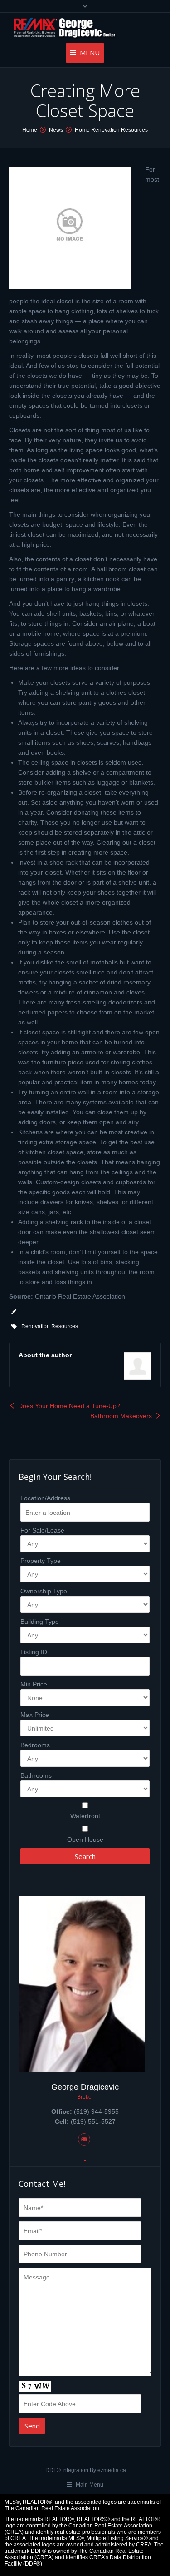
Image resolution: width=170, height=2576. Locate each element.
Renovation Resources (50, 1326)
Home (30, 130)
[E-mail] (84, 2139)
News (56, 130)
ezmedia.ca (112, 2470)
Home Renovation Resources (111, 130)
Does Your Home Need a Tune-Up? (69, 1406)
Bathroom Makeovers (121, 1416)
